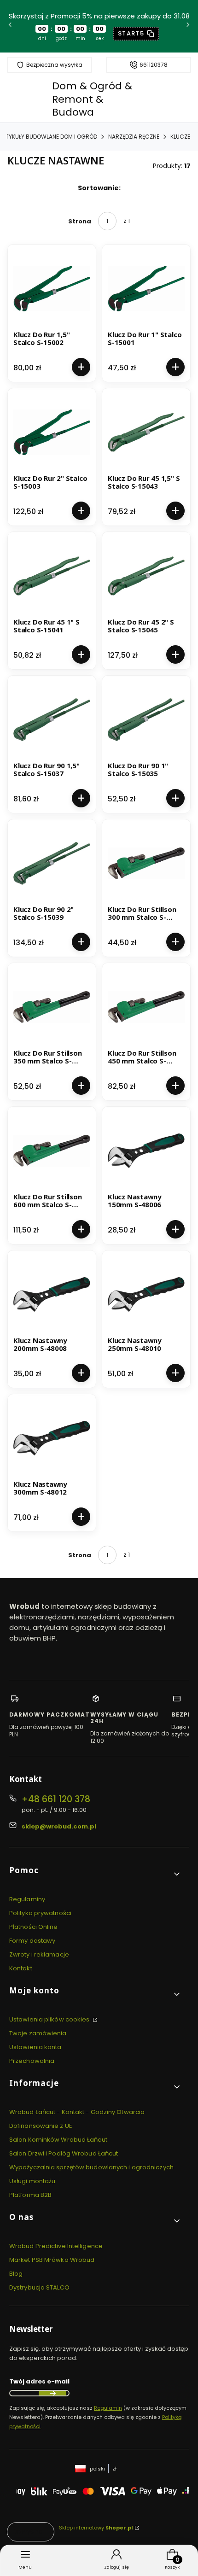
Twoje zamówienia (38, 2033)
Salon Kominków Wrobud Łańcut (58, 2140)
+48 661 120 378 (56, 1799)
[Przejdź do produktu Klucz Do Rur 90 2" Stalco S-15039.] (52, 863)
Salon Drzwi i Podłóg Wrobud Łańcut (64, 2153)
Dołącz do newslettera (52, 2393)
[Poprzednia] (10, 26)
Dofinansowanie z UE (41, 2126)
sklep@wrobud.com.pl (59, 1826)
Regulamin (108, 2408)
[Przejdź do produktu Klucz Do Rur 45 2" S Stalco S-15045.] (146, 576)
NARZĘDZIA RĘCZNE (134, 137)
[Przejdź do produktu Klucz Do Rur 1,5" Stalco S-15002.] (52, 289)
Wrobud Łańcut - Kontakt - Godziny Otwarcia (77, 2112)
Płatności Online (34, 1927)
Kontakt (21, 1968)
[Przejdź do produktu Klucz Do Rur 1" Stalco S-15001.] (146, 289)
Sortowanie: (99, 188)
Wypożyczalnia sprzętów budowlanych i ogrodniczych (91, 2167)
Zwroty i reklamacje (39, 1954)
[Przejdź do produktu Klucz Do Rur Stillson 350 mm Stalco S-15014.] (52, 1007)
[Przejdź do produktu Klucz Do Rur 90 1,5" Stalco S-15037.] (52, 720)
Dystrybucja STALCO (39, 2287)
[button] (95, 1874)
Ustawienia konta (35, 2047)
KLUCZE (180, 137)
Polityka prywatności (40, 1913)
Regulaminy (27, 1899)
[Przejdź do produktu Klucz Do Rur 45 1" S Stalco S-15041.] (52, 576)
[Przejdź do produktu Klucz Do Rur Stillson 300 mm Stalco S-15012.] (146, 863)
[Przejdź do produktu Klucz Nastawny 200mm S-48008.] (52, 1294)
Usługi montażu (32, 2181)
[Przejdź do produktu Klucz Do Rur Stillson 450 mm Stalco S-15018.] (146, 1007)
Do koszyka (81, 367)
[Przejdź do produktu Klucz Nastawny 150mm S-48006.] (146, 1151)
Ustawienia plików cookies (50, 2019)
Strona (80, 221)
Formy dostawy (32, 1941)
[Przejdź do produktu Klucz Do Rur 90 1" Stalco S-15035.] (146, 720)
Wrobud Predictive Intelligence (56, 2246)
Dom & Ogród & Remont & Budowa (92, 99)
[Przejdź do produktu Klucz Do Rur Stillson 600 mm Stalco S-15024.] (52, 1151)
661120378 (154, 65)
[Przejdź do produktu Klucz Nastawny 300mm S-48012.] (52, 1438)
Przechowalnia (32, 2061)
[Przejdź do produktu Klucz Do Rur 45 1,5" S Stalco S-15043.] (146, 432)
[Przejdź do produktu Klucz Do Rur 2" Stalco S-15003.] (52, 432)
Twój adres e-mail (39, 2381)
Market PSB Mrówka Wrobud (52, 2260)
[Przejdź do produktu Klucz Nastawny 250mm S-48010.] (146, 1294)
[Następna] (188, 26)
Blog (16, 2274)
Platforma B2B (30, 2195)
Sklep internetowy (96, 2528)
